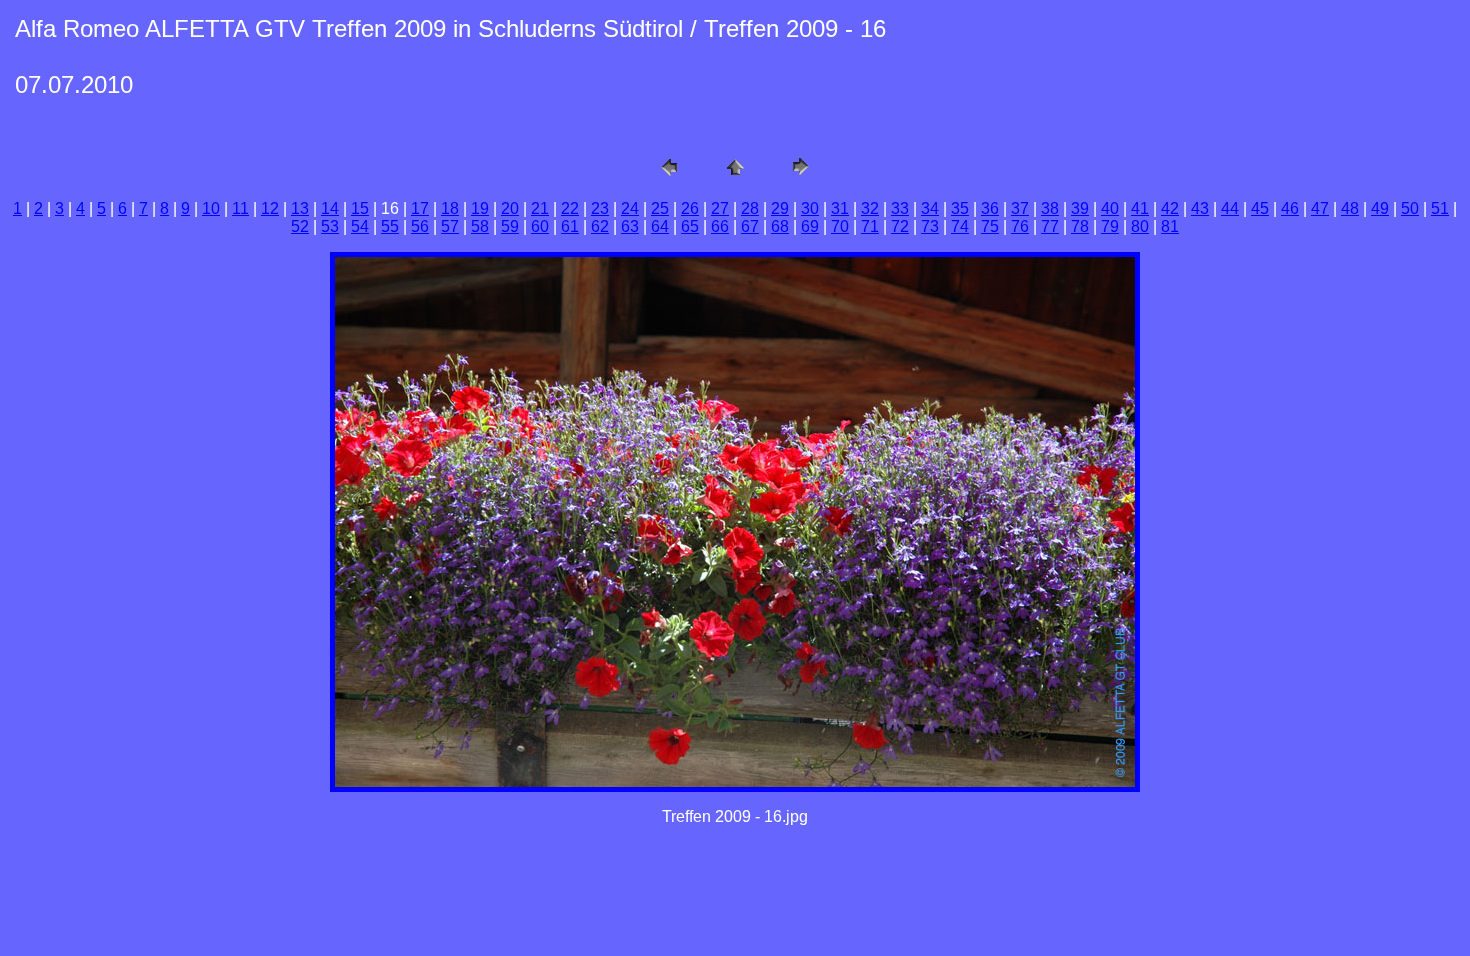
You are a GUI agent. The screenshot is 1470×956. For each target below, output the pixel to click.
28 (750, 208)
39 (1080, 208)
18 (450, 208)
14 (330, 208)
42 (1170, 208)
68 (780, 226)
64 (660, 226)
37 (1020, 208)
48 (1350, 208)
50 (1410, 208)
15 (360, 208)
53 (330, 226)
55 (390, 226)
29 (780, 208)
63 (630, 226)
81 (1170, 226)
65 (690, 226)
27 (720, 208)
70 (840, 226)
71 (870, 226)
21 (540, 208)
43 (1200, 208)
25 (660, 208)
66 (720, 226)
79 (1110, 226)
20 (510, 208)
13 (300, 208)
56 (420, 226)
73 (930, 226)
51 (1440, 208)
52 (300, 226)
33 (900, 208)
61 (570, 226)
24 (630, 208)
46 (1290, 208)
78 (1080, 226)
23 (600, 208)
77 (1050, 226)
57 (450, 226)
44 (1230, 208)
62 (600, 226)
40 (1110, 208)
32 (870, 208)
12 (270, 208)
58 (480, 226)
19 (480, 208)
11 (240, 208)
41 (1140, 208)
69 (810, 226)
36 (990, 208)
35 (960, 208)
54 (360, 226)
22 (570, 208)
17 (420, 208)
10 (211, 208)
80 (1140, 226)
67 (750, 226)
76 (1020, 226)
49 (1380, 208)
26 (690, 208)
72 (900, 226)
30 (810, 208)
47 (1320, 208)
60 (540, 226)
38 (1050, 208)
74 (960, 226)
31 (840, 208)
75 (990, 226)
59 (510, 226)
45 (1260, 208)
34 (930, 208)
